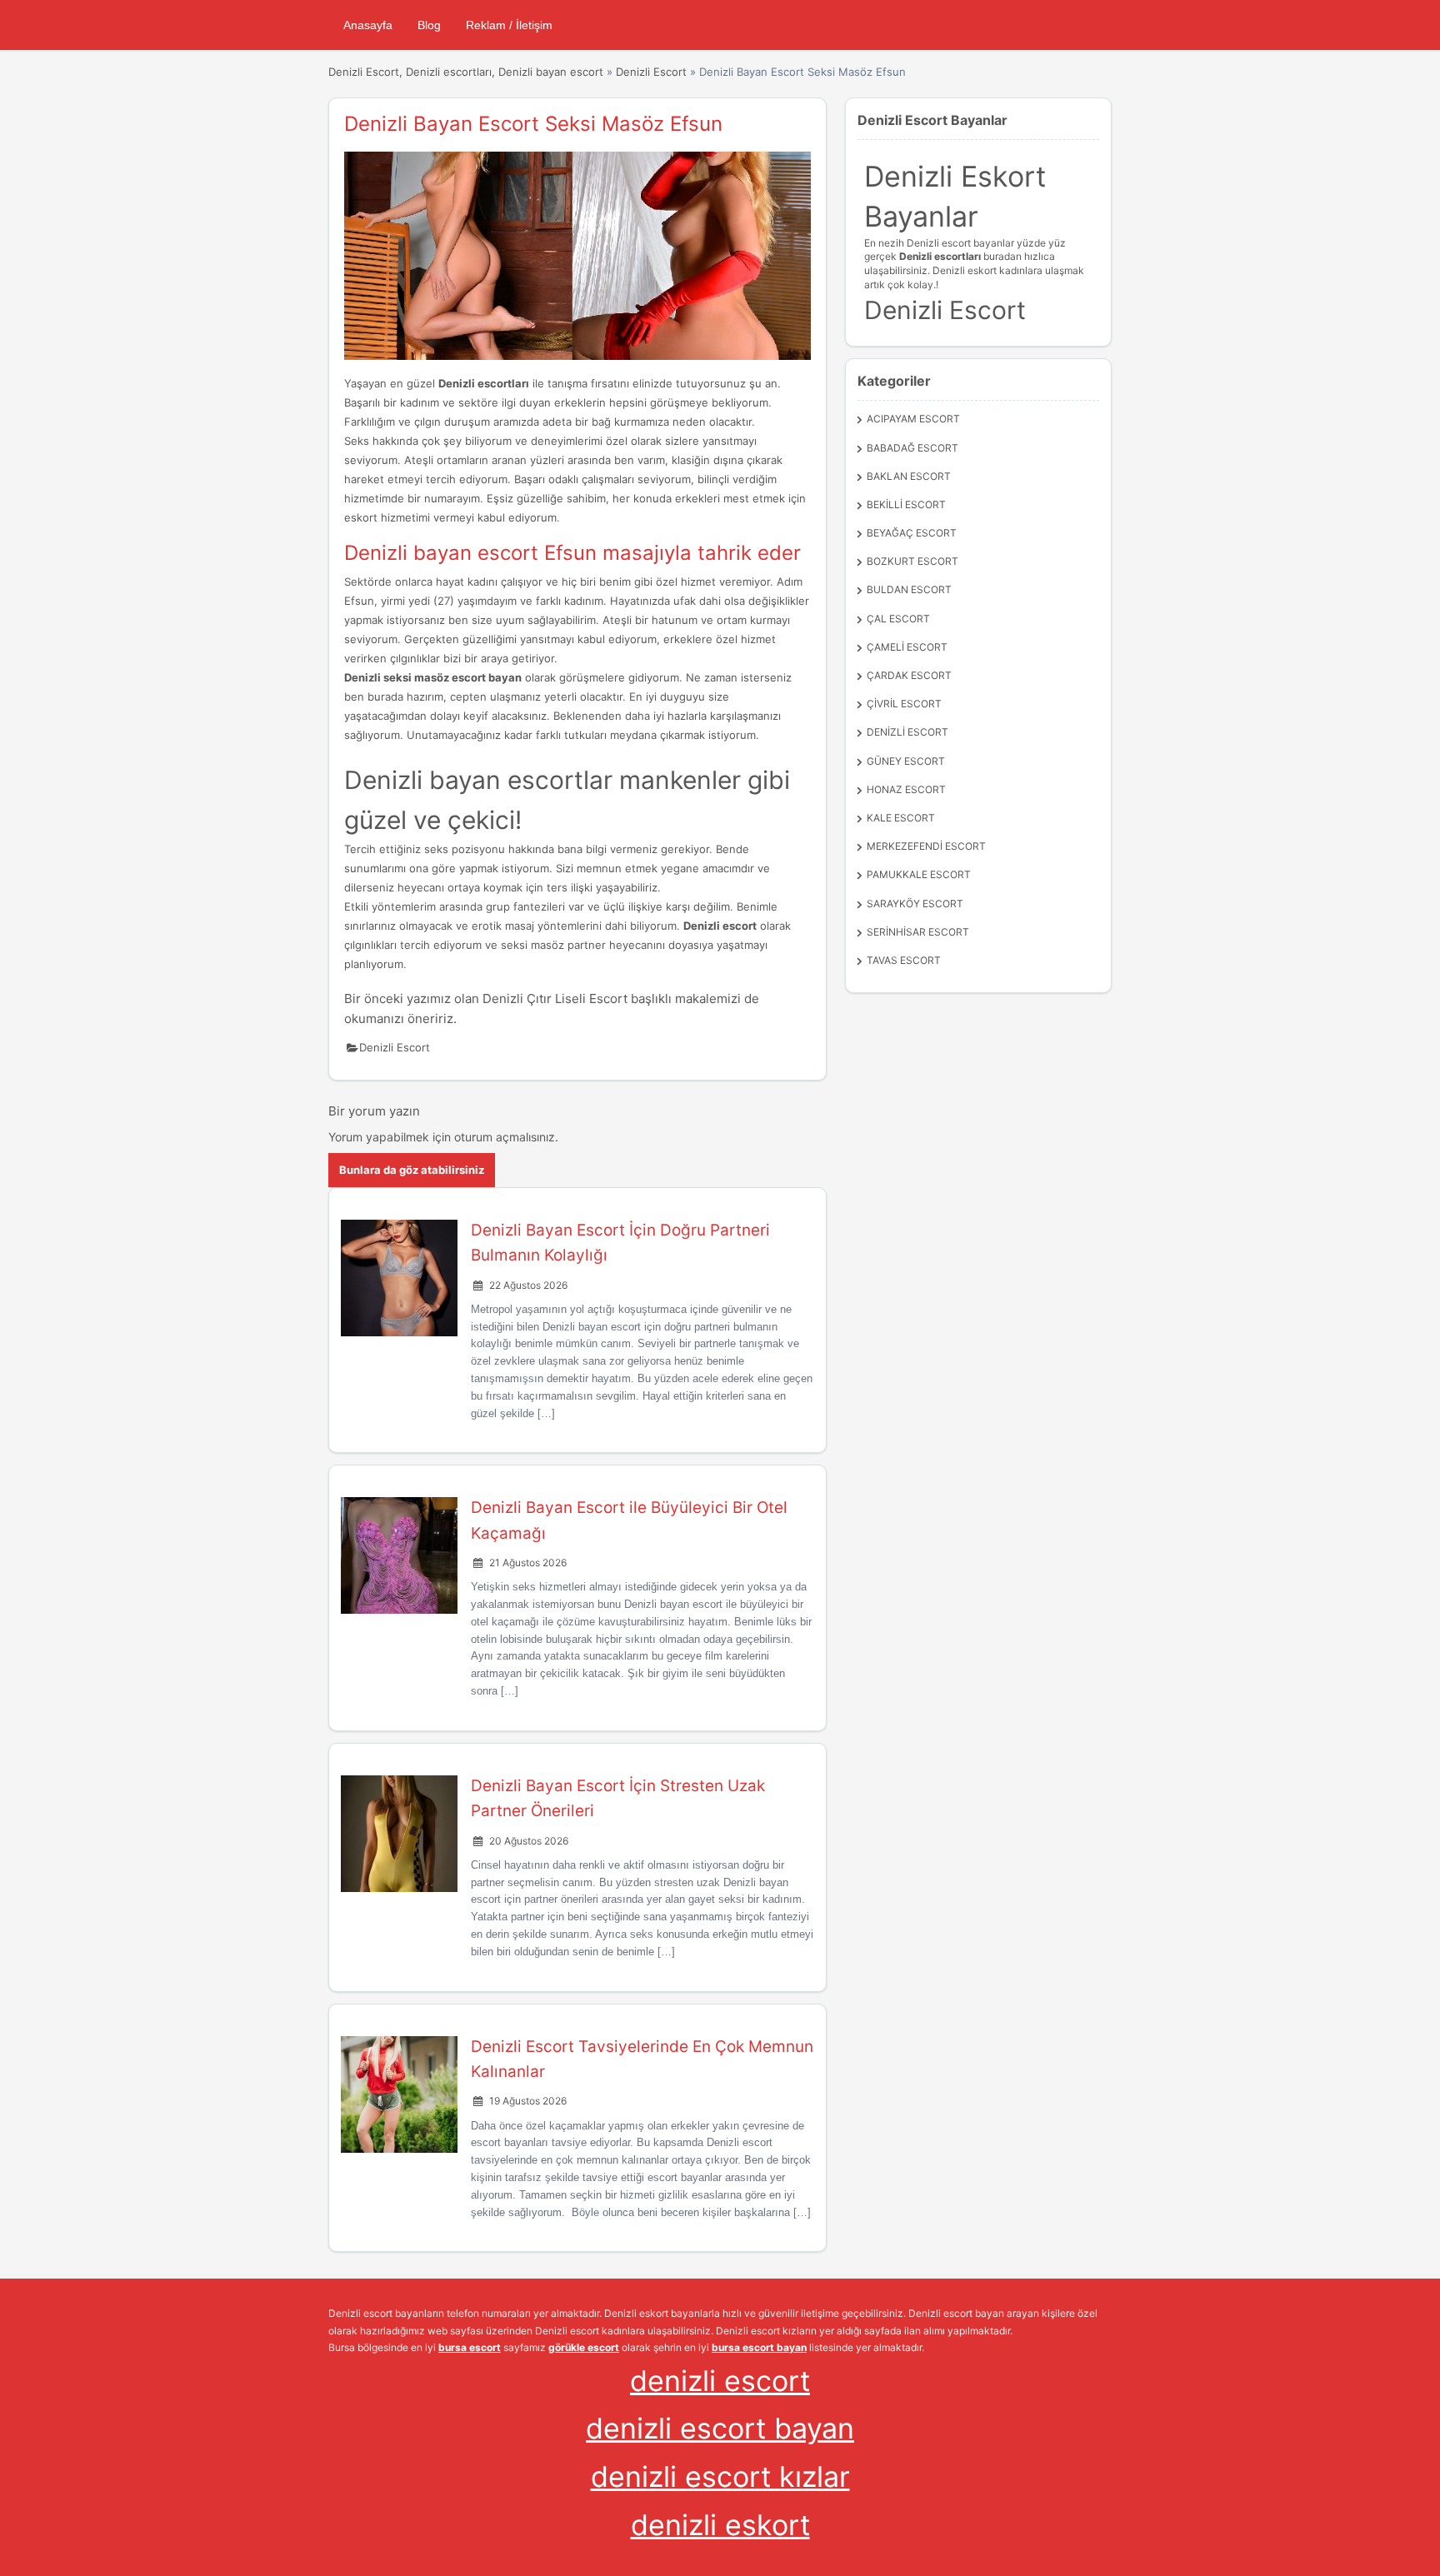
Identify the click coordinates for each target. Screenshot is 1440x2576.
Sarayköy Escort (915, 904)
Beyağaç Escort (912, 533)
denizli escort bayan (720, 2428)
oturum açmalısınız (505, 1137)
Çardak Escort (909, 675)
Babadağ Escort (912, 448)
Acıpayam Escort (913, 419)
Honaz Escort (906, 789)
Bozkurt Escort (912, 561)
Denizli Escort (651, 72)
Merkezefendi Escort (926, 846)
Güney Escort (906, 761)
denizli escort (720, 2381)
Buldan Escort (909, 589)
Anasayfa (368, 25)
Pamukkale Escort (919, 874)
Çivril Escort (904, 704)
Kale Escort (901, 818)
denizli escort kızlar (720, 2476)
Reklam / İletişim (509, 25)
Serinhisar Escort (918, 932)
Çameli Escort (907, 647)
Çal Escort (898, 619)
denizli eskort (720, 2525)
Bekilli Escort (906, 504)
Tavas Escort (904, 960)
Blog (429, 25)
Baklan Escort (909, 476)
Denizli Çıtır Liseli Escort (555, 998)
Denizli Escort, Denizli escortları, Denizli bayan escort (466, 72)
